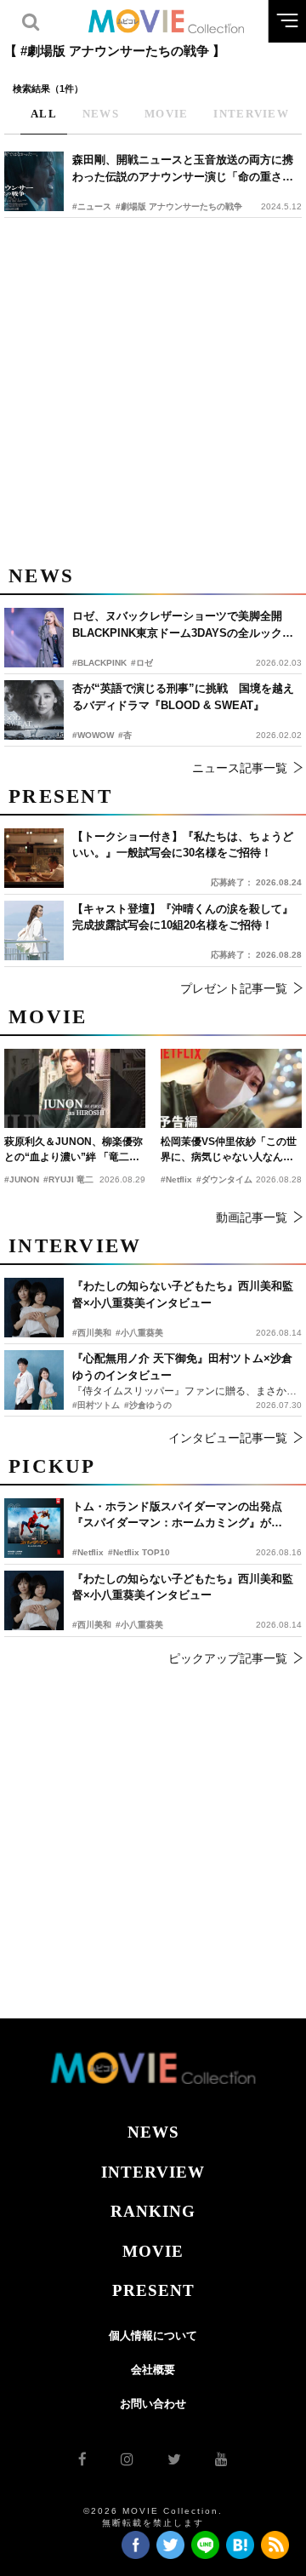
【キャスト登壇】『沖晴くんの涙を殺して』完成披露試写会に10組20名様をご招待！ (183, 917)
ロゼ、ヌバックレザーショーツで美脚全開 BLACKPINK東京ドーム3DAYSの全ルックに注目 (183, 625)
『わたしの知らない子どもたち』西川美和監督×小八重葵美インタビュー (183, 1587)
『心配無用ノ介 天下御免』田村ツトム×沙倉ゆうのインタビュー (182, 1367)
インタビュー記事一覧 (228, 1438)
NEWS (153, 2132)
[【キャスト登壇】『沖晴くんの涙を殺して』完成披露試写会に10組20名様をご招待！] (34, 930)
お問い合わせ (153, 2404)
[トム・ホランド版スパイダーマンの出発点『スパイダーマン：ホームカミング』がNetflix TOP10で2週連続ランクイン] (34, 1528)
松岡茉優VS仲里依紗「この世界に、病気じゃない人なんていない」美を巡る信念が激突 (229, 1150)
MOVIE (153, 2251)
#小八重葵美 (139, 1625)
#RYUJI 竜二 (68, 1179)
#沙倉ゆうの (148, 1405)
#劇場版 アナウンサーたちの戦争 (179, 206)
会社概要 (153, 2370)
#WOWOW (93, 735)
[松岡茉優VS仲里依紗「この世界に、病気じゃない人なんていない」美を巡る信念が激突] (231, 1088)
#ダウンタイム (224, 1179)
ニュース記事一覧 (240, 768)
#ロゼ (142, 663)
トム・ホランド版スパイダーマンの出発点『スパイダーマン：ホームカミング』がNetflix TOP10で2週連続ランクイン (177, 1516)
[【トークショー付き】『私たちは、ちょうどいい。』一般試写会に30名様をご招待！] (34, 858)
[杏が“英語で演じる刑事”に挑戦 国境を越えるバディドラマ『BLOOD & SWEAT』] (34, 710)
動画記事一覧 (252, 1217)
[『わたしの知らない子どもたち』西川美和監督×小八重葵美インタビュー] (34, 1600)
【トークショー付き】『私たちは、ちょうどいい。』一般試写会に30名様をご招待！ (183, 845)
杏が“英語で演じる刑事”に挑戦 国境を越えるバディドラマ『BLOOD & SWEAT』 (183, 697)
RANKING (153, 2211)
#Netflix (88, 1552)
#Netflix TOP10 (139, 1552)
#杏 (125, 735)
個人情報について (153, 2336)
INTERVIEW (153, 2172)
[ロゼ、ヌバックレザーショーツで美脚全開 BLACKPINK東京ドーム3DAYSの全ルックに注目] (34, 638)
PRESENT (153, 2290)
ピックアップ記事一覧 (228, 1658)
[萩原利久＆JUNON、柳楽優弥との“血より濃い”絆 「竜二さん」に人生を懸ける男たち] (75, 1088)
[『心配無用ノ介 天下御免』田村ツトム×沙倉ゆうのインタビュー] (34, 1380)
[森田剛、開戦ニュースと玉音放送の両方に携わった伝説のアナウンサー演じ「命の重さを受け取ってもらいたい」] (34, 181)
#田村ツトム (96, 1405)
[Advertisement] (153, 388)
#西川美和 (92, 1625)
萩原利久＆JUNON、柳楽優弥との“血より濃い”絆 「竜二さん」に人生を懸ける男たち (74, 1150)
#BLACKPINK (99, 663)
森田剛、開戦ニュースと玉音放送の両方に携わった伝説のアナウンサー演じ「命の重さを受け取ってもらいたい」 (183, 169)
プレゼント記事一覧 (234, 988)
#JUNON (22, 1179)
